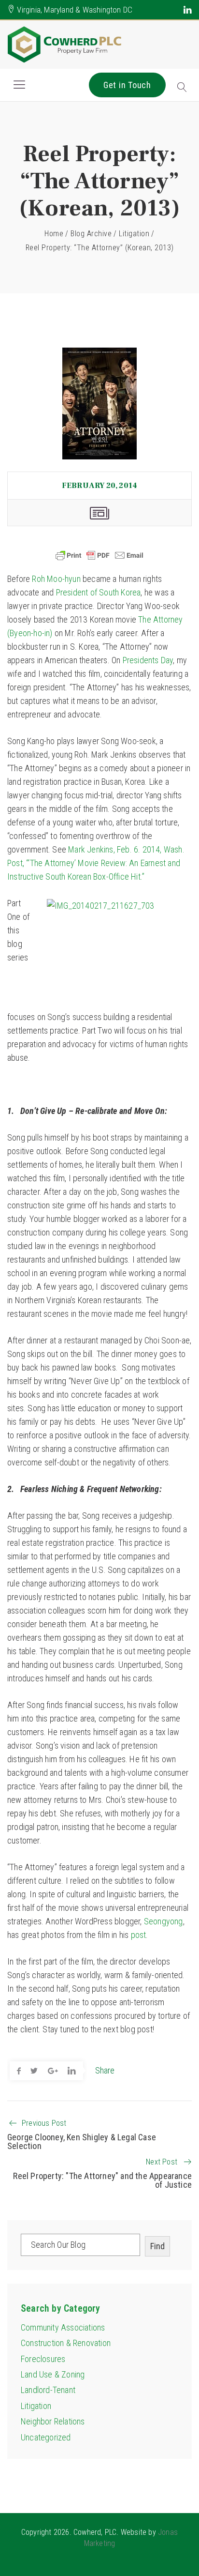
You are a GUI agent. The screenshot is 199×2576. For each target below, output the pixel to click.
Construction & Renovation (66, 2343)
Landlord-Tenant (48, 2390)
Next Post (162, 2162)
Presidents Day (148, 660)
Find (157, 2246)
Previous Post (44, 2123)
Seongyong (163, 1921)
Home (54, 234)
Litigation (134, 234)
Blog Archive (91, 234)
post (139, 1935)
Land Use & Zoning (53, 2374)
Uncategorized (46, 2437)
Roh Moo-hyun (56, 579)
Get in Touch (127, 85)
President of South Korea (99, 592)
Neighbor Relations (53, 2421)
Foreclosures (43, 2359)
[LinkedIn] (188, 10)
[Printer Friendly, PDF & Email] (99, 555)
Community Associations (63, 2327)
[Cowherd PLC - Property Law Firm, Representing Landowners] (65, 45)
